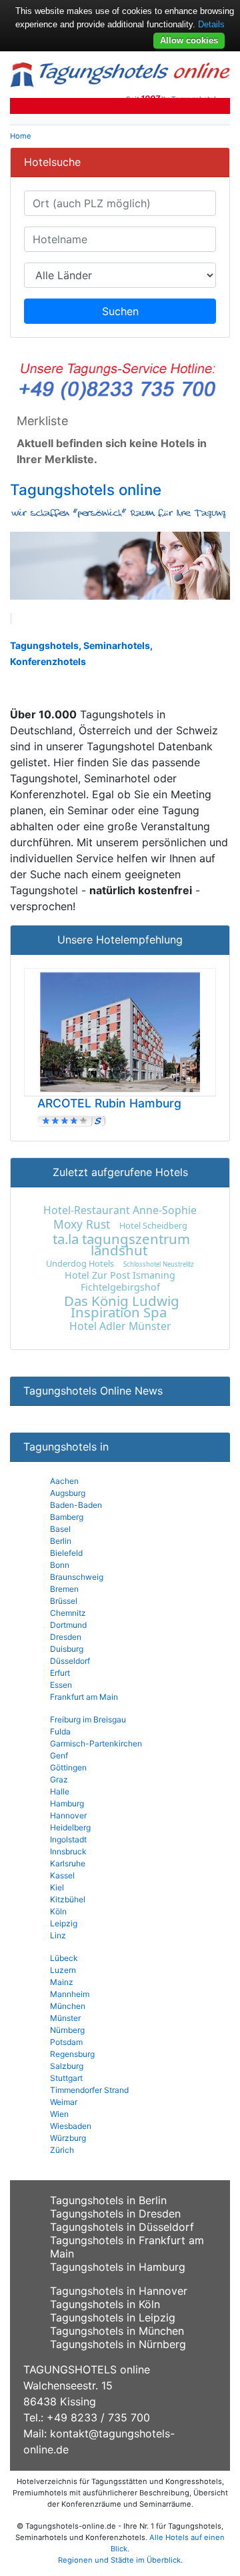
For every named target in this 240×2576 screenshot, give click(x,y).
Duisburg (67, 1649)
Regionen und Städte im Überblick (119, 2560)
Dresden (66, 1637)
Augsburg (68, 1493)
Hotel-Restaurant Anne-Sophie (120, 1210)
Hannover (68, 1815)
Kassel (62, 1875)
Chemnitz (68, 1613)
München (68, 2006)
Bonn (60, 1565)
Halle (60, 1791)
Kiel (57, 1887)
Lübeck (64, 1958)
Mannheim (70, 1994)
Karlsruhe (68, 1863)
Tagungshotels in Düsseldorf (122, 2227)
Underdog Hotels (80, 1263)
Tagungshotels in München (117, 2331)
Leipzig (64, 1923)
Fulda (60, 1731)
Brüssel (64, 1601)
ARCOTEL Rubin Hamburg (109, 1103)
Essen (61, 1685)
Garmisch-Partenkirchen (96, 1743)
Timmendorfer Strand (89, 2090)
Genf (59, 1755)
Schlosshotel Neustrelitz (159, 1264)
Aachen (64, 1481)
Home (21, 136)
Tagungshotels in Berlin (108, 2200)
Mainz (62, 1982)
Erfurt (60, 1673)
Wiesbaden (71, 2126)
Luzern (63, 1970)
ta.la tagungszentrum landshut (121, 1244)
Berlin (61, 1541)
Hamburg (67, 1803)
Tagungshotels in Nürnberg (118, 2344)
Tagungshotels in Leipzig (113, 2317)
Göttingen (68, 1767)
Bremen (64, 1589)
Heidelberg (70, 1827)
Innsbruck (68, 1851)
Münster (65, 2018)
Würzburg (68, 2138)
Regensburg (72, 2054)
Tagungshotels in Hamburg (118, 2267)
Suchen (120, 311)
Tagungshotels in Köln (105, 2304)
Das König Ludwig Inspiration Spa (122, 1306)
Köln (58, 1911)
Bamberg (67, 1517)
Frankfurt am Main (84, 1697)
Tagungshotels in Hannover (119, 2291)
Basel (60, 1529)
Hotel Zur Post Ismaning (120, 1275)
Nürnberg (67, 2030)
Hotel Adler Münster (120, 1326)
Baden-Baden (76, 1505)
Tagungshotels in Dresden (115, 2214)
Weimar (64, 2102)
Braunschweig (77, 1577)
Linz (58, 1935)
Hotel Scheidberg (153, 1225)
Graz (59, 1779)
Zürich (62, 2150)
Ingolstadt (68, 1839)
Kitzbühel (68, 1899)
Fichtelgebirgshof (120, 1287)
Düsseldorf (70, 1661)
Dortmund (68, 1625)
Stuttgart (66, 2078)
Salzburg (67, 2066)
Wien (59, 2114)
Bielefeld (66, 1553)
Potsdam (66, 2042)
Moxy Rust (82, 1224)
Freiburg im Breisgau (88, 1719)
